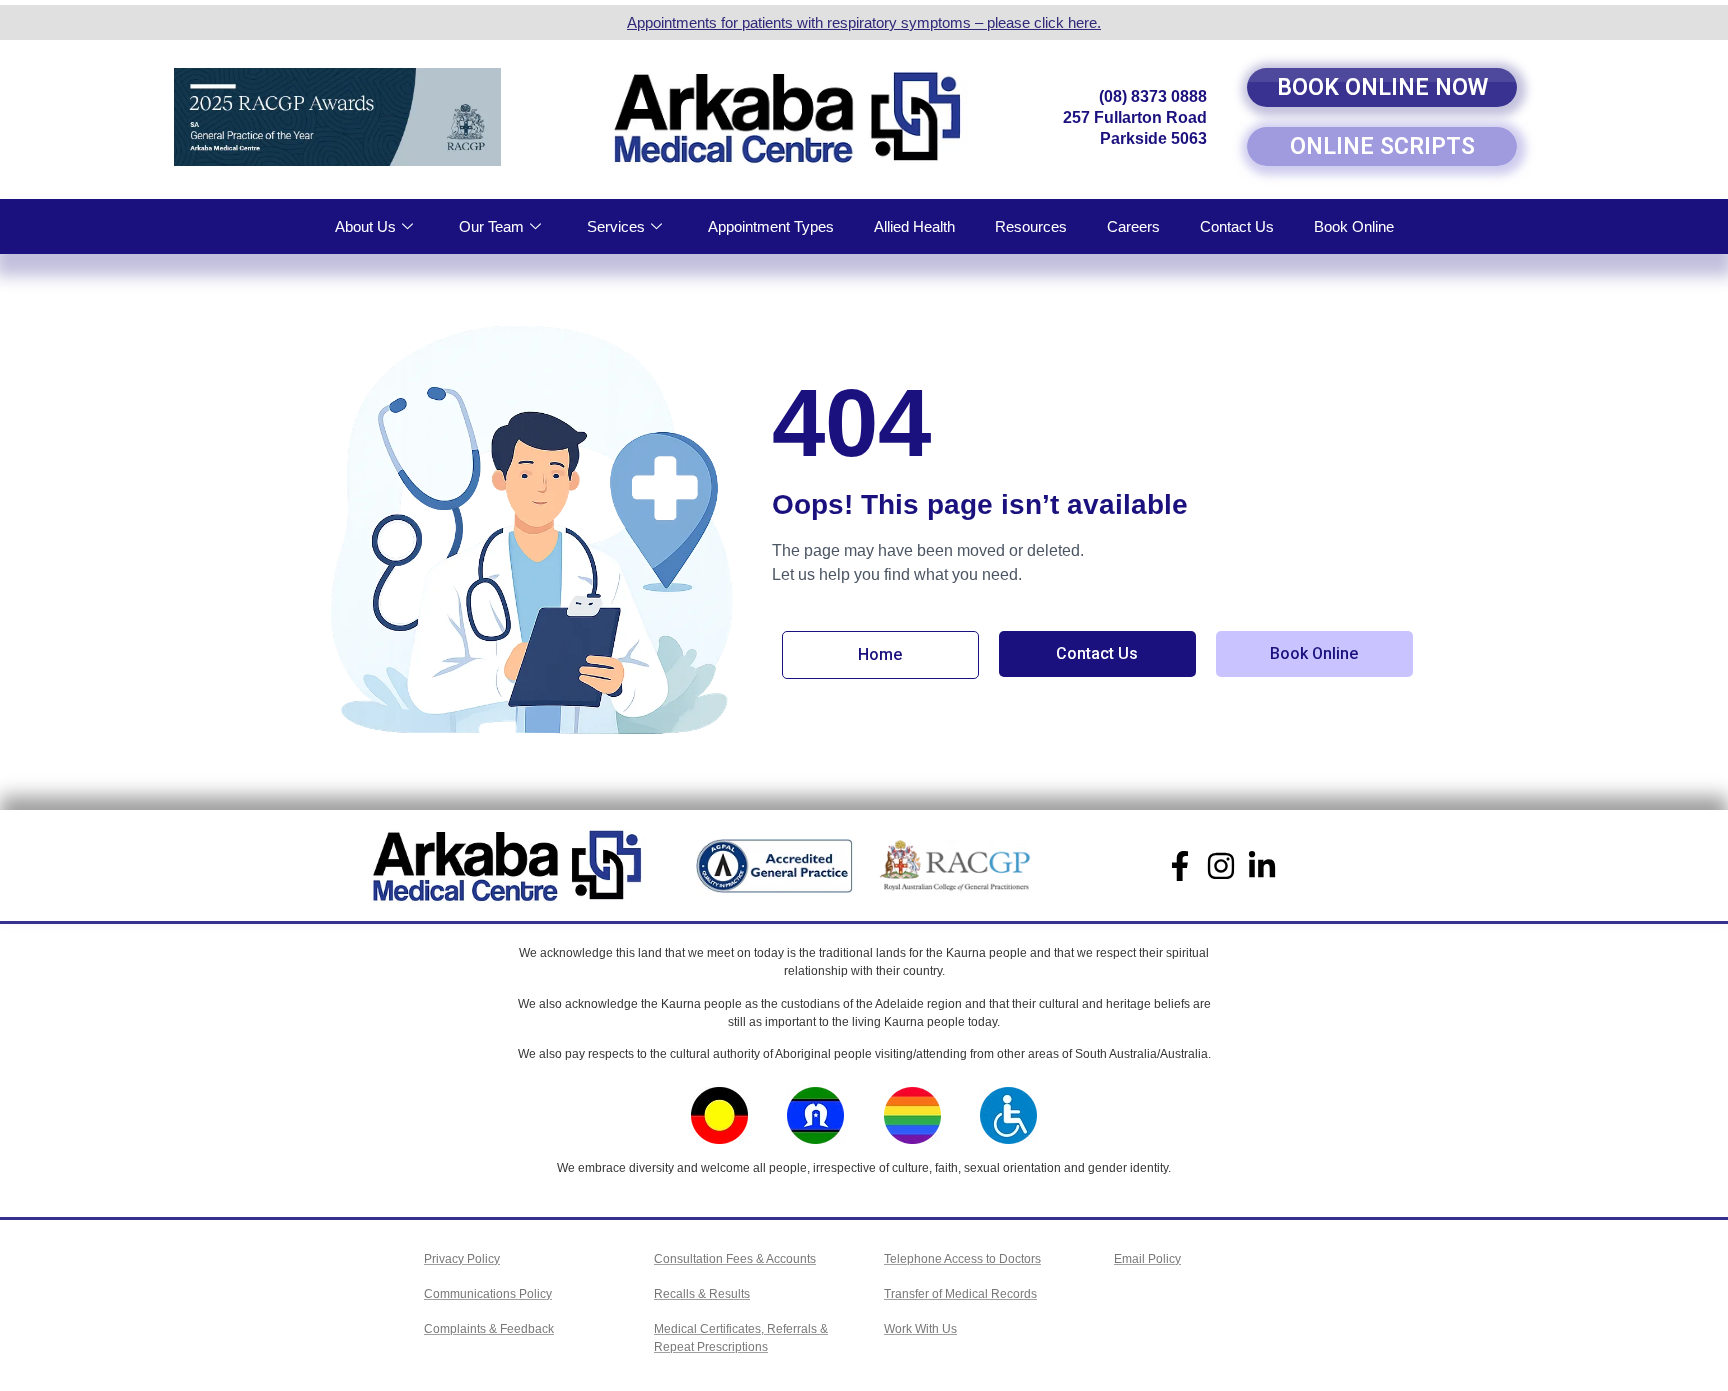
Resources (1031, 226)
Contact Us (1237, 226)
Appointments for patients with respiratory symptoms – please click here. (864, 22)
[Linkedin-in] (1262, 866)
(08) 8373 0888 (1153, 96)
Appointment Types (771, 226)
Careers (1133, 226)
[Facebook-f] (1180, 866)
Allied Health (914, 226)
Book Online (1354, 226)
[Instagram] (1221, 866)
